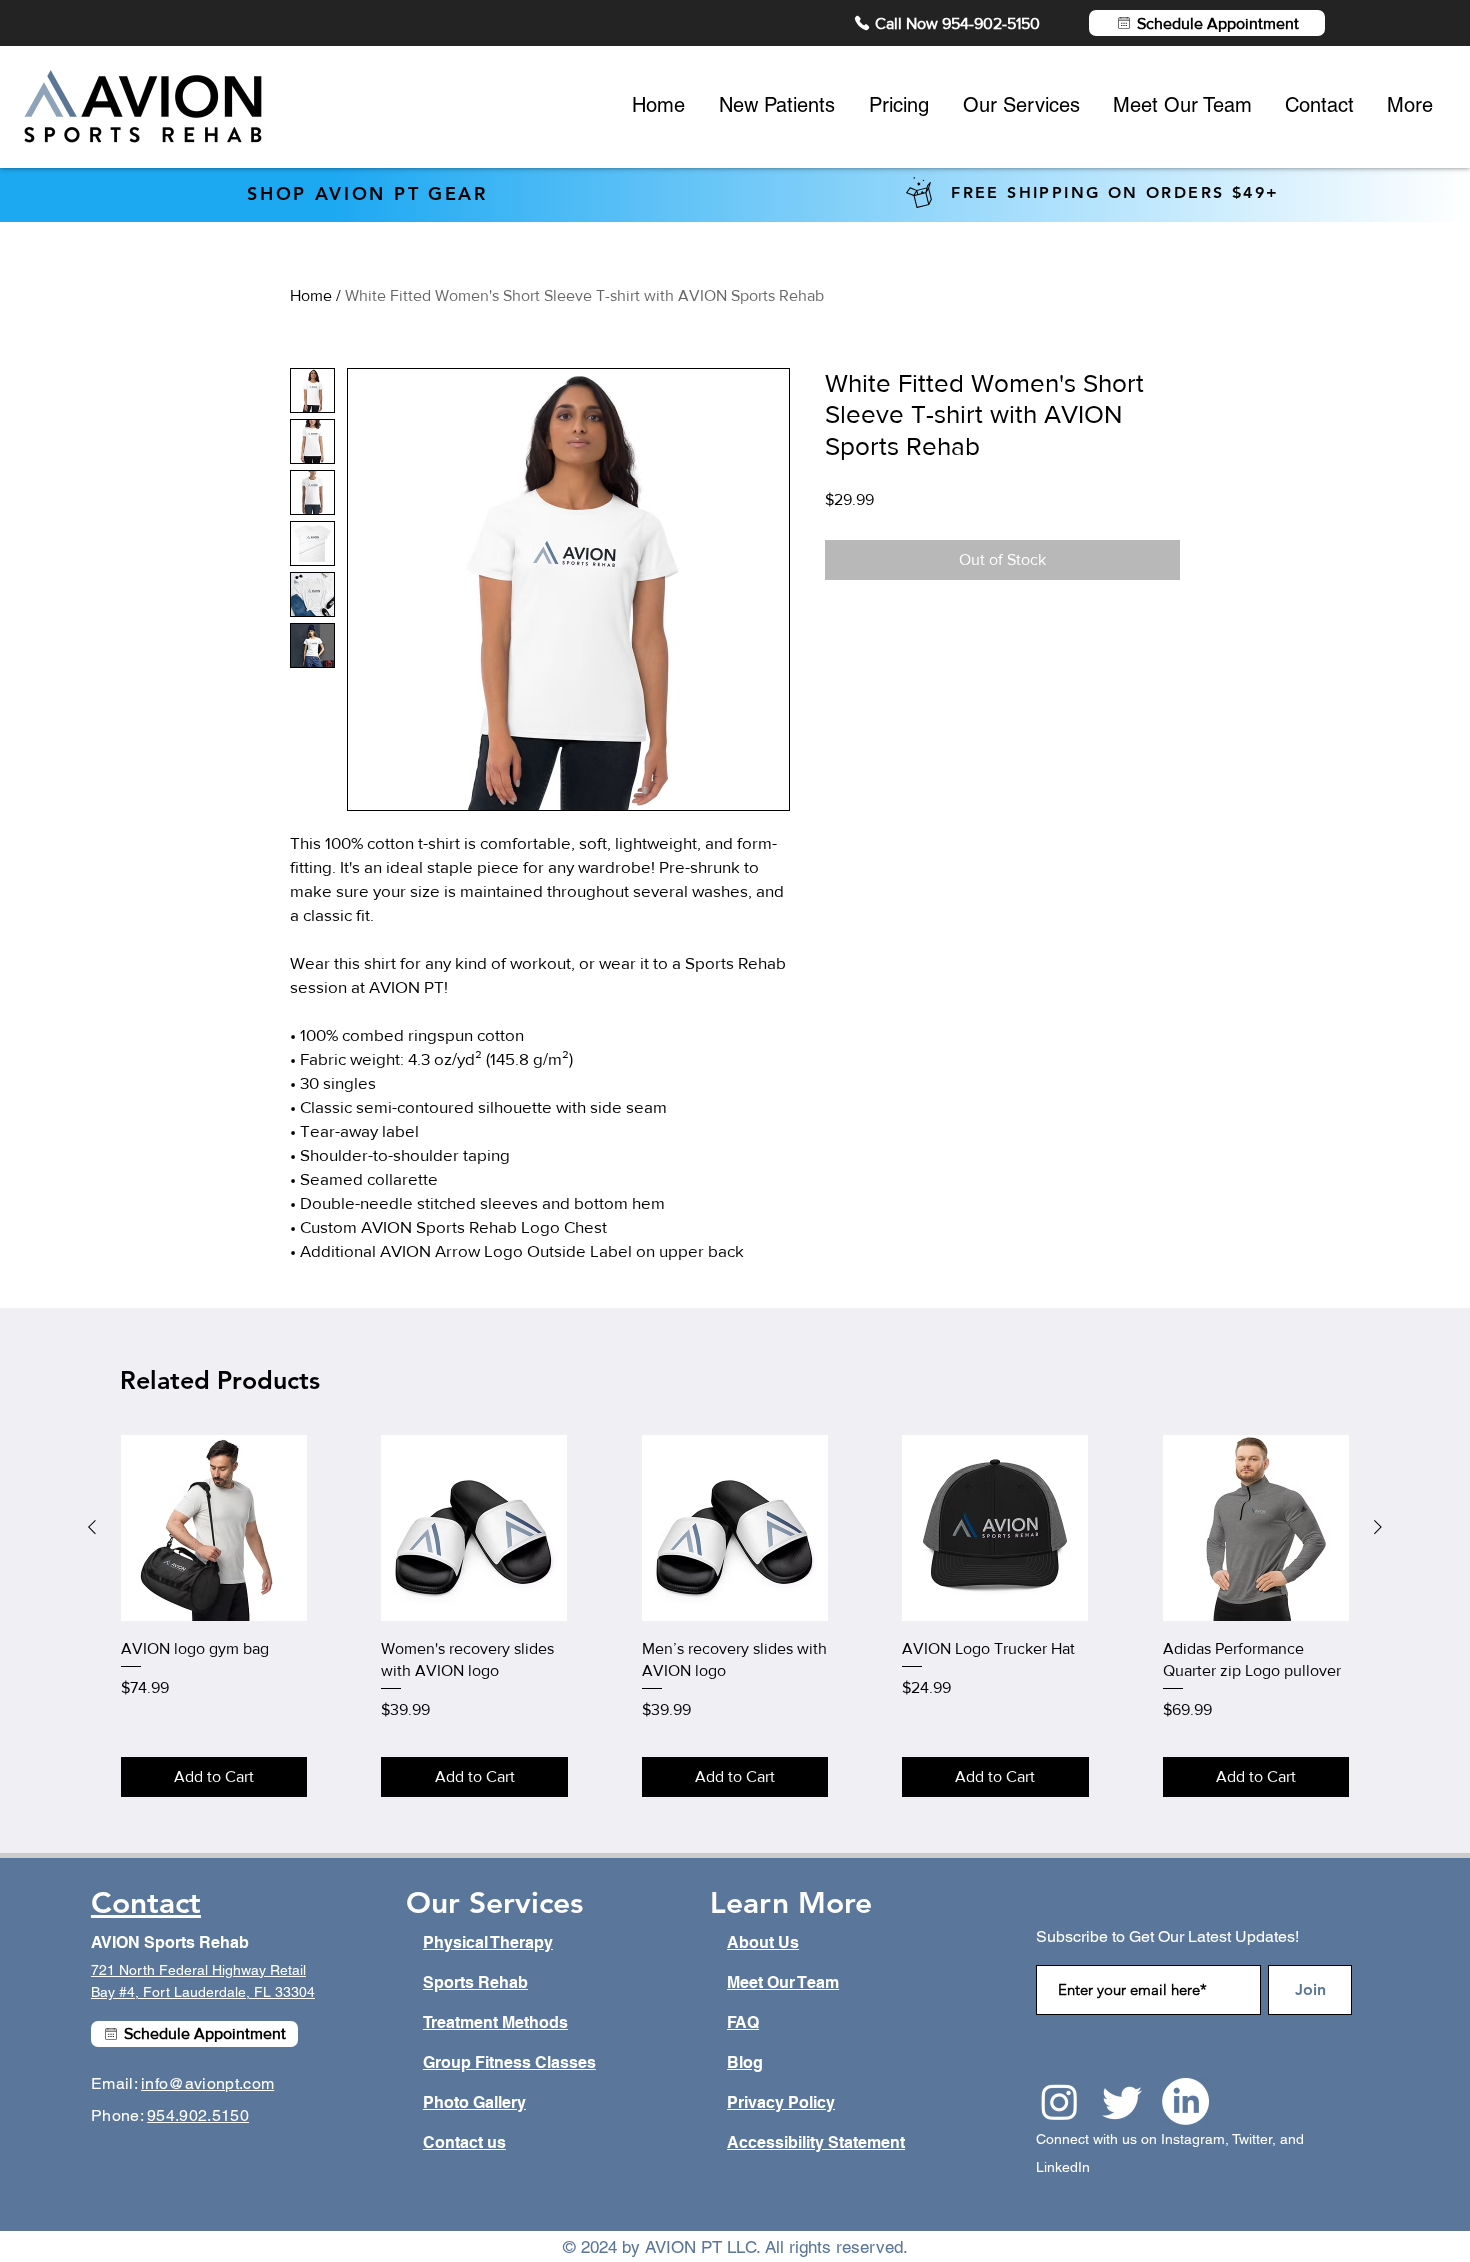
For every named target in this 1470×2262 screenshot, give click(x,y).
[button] (1122, 937)
